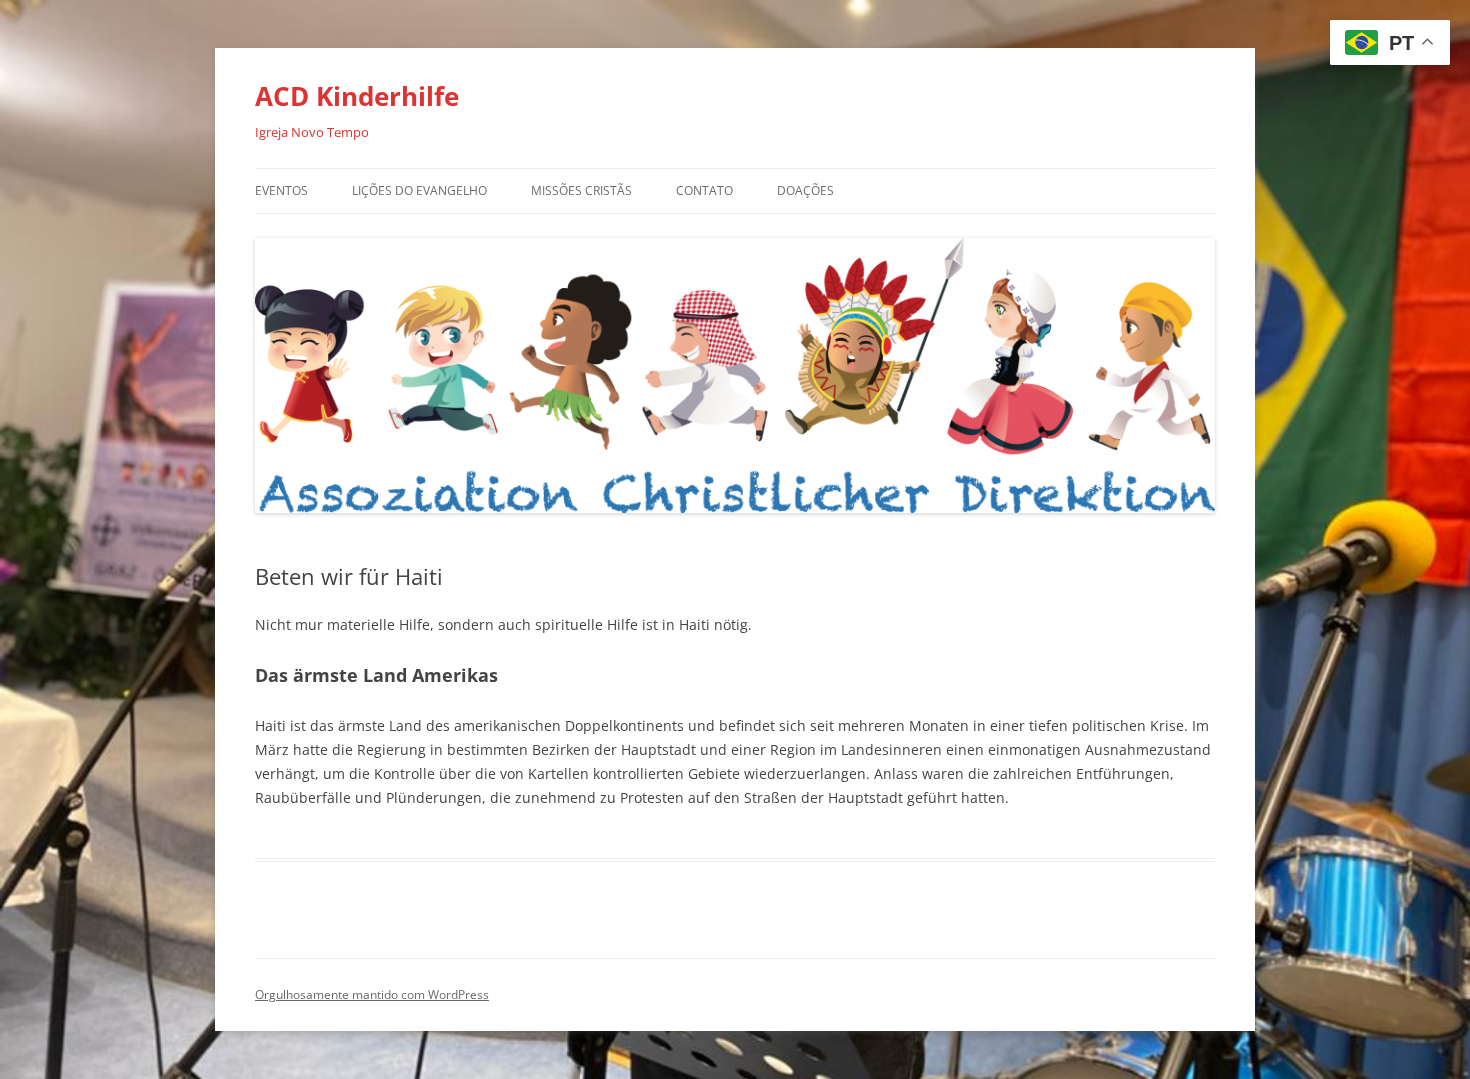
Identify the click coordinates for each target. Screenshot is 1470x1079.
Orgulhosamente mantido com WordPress (372, 994)
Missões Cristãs (581, 190)
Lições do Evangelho (419, 190)
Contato (704, 190)
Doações (805, 190)
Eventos (281, 190)
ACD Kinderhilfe (357, 96)
